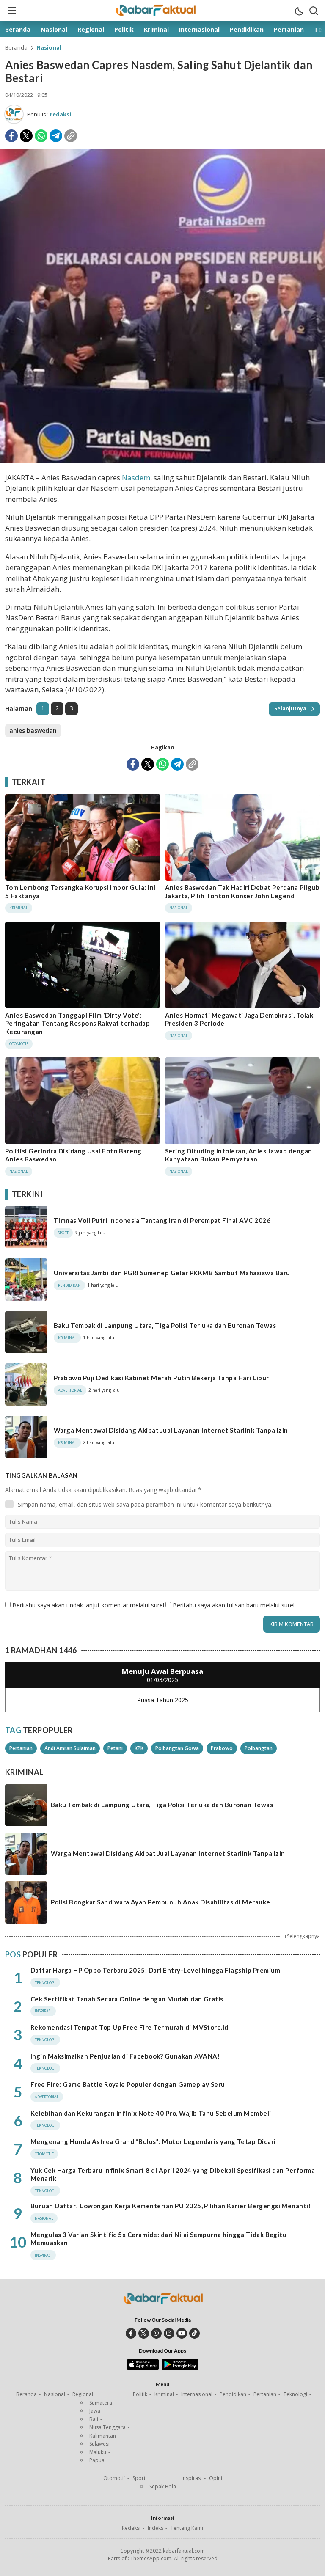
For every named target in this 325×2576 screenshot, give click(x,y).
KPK (139, 1748)
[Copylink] (71, 136)
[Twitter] (26, 136)
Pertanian (21, 1748)
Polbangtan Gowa (177, 1748)
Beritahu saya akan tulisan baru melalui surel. (234, 1605)
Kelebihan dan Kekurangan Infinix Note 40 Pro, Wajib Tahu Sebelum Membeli (151, 2113)
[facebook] (131, 2333)
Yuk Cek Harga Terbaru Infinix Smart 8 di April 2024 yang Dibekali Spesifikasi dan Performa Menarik (173, 2174)
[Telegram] (56, 136)
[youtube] (182, 2333)
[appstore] (143, 2368)
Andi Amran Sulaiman (70, 1748)
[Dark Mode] (299, 11)
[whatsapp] (156, 2333)
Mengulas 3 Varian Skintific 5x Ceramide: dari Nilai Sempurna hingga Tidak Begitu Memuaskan (158, 2239)
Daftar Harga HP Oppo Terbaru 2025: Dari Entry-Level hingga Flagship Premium (155, 1970)
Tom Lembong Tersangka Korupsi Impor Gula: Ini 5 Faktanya (80, 892)
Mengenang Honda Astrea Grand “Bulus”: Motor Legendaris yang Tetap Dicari (153, 2141)
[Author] (14, 114)
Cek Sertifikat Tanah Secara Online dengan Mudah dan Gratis (127, 1999)
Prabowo (222, 1748)
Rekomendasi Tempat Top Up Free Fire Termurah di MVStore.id (129, 2027)
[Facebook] (11, 136)
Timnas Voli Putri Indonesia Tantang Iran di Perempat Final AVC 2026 (162, 1220)
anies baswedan (33, 731)
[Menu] (11, 11)
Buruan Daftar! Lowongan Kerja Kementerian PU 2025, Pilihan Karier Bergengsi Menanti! (171, 2206)
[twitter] (144, 2333)
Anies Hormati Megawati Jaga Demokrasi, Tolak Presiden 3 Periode (239, 1019)
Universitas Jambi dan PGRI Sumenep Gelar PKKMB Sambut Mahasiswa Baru (172, 1273)
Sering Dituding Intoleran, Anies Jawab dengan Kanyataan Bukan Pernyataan (239, 1155)
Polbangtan (259, 1748)
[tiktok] (194, 2333)
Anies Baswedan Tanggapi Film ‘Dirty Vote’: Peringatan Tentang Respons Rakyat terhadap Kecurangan (77, 1023)
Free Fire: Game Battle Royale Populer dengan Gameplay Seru (128, 2084)
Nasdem (136, 477)
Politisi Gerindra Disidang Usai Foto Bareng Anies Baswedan (73, 1155)
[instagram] (169, 2333)
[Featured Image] (162, 461)
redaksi (61, 114)
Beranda (16, 47)
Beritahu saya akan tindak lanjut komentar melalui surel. (89, 1605)
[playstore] (180, 2368)
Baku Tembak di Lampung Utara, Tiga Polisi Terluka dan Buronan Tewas (165, 1325)
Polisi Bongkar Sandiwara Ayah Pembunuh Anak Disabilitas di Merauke (161, 1902)
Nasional (49, 47)
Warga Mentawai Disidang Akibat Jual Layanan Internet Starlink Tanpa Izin (171, 1430)
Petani (115, 1748)
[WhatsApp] (41, 136)
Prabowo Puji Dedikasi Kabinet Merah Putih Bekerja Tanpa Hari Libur (161, 1378)
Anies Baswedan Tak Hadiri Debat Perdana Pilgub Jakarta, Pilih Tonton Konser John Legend (242, 892)
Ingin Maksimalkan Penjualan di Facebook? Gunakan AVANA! (125, 2056)
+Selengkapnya (302, 1936)
